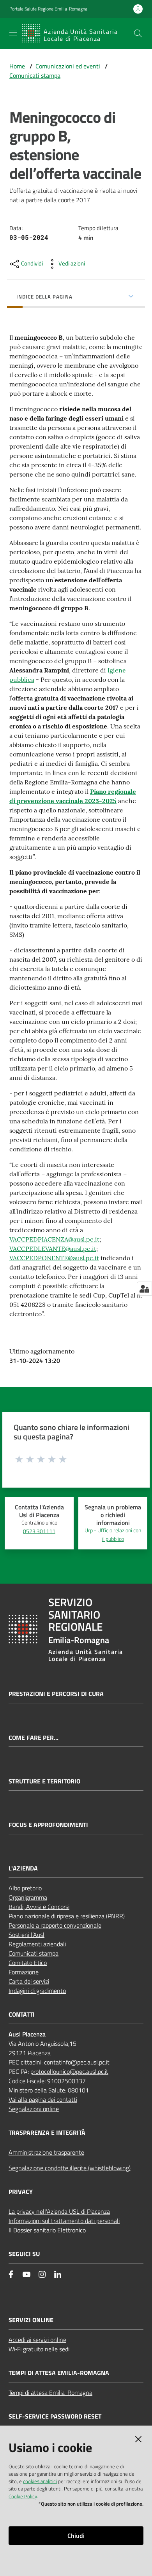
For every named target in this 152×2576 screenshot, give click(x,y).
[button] (138, 33)
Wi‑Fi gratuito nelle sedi (39, 2349)
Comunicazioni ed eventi (68, 66)
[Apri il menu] (13, 33)
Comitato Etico (28, 1963)
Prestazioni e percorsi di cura (56, 1694)
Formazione (24, 1972)
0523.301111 (39, 1531)
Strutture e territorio (44, 1781)
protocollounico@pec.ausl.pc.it (69, 2071)
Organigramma (28, 1897)
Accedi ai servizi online (37, 2340)
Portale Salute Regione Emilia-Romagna (48, 9)
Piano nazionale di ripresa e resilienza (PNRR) (67, 1916)
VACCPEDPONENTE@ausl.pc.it (54, 1258)
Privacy (21, 2192)
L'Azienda (23, 1868)
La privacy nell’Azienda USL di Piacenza (59, 2211)
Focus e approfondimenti (48, 1825)
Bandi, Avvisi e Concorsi (39, 1907)
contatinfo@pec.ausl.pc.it (77, 2062)
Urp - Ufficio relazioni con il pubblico (113, 1535)
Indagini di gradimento (37, 1991)
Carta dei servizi (29, 1981)
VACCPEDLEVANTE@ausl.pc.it (53, 1249)
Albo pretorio (25, 1888)
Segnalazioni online (34, 2109)
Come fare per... (34, 1738)
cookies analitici (40, 2481)
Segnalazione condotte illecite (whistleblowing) (70, 2168)
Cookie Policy (23, 2496)
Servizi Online (31, 2320)
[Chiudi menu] (124, 16)
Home (17, 66)
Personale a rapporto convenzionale (55, 1925)
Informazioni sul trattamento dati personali (64, 2221)
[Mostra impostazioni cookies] (144, 1289)
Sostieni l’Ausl (27, 1935)
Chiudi (76, 2536)
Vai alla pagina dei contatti (43, 2099)
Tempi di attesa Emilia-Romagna (50, 2393)
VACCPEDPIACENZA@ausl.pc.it (54, 1239)
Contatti (22, 2015)
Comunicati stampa (35, 75)
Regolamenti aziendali (37, 1944)
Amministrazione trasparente (46, 2152)
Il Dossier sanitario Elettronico (47, 2230)
